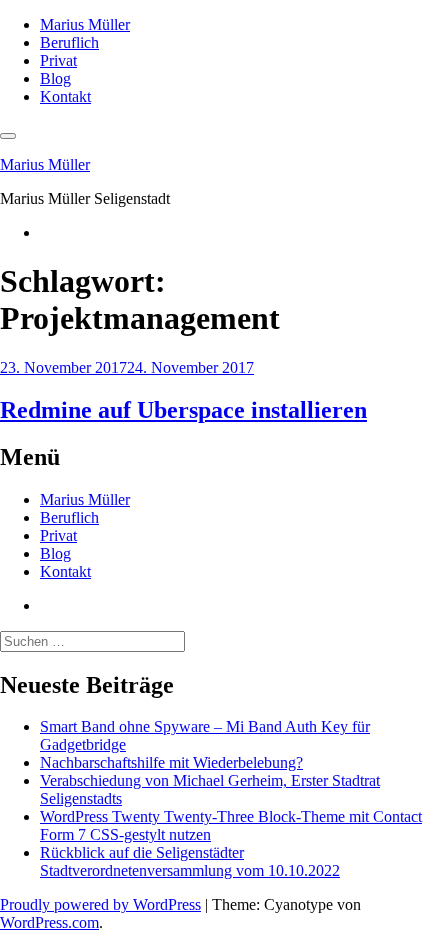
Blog (55, 78)
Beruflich (69, 42)
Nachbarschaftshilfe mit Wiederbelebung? (171, 762)
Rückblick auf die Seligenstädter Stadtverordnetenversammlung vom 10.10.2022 (190, 861)
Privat (58, 60)
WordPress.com (49, 922)
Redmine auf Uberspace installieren (183, 410)
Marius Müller (85, 24)
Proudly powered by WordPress (100, 904)
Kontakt (65, 96)
